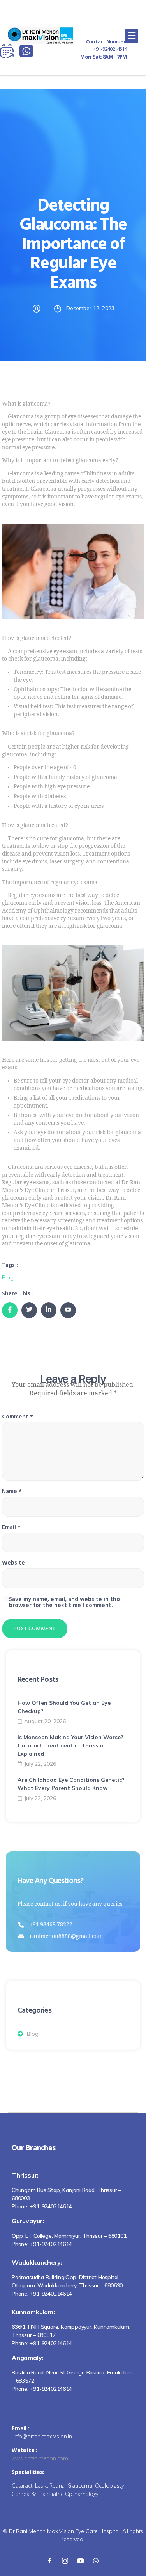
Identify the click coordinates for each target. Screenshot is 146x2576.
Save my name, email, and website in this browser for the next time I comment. (65, 1603)
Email (11, 1528)
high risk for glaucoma (93, 926)
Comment (18, 1417)
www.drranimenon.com (40, 2458)
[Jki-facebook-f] (50, 2560)
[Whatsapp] (96, 2560)
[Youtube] (81, 2560)
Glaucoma (18, 417)
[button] (132, 36)
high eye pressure (67, 787)
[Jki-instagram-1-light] (65, 2560)
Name (12, 1492)
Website (13, 1563)
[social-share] (10, 1310)
